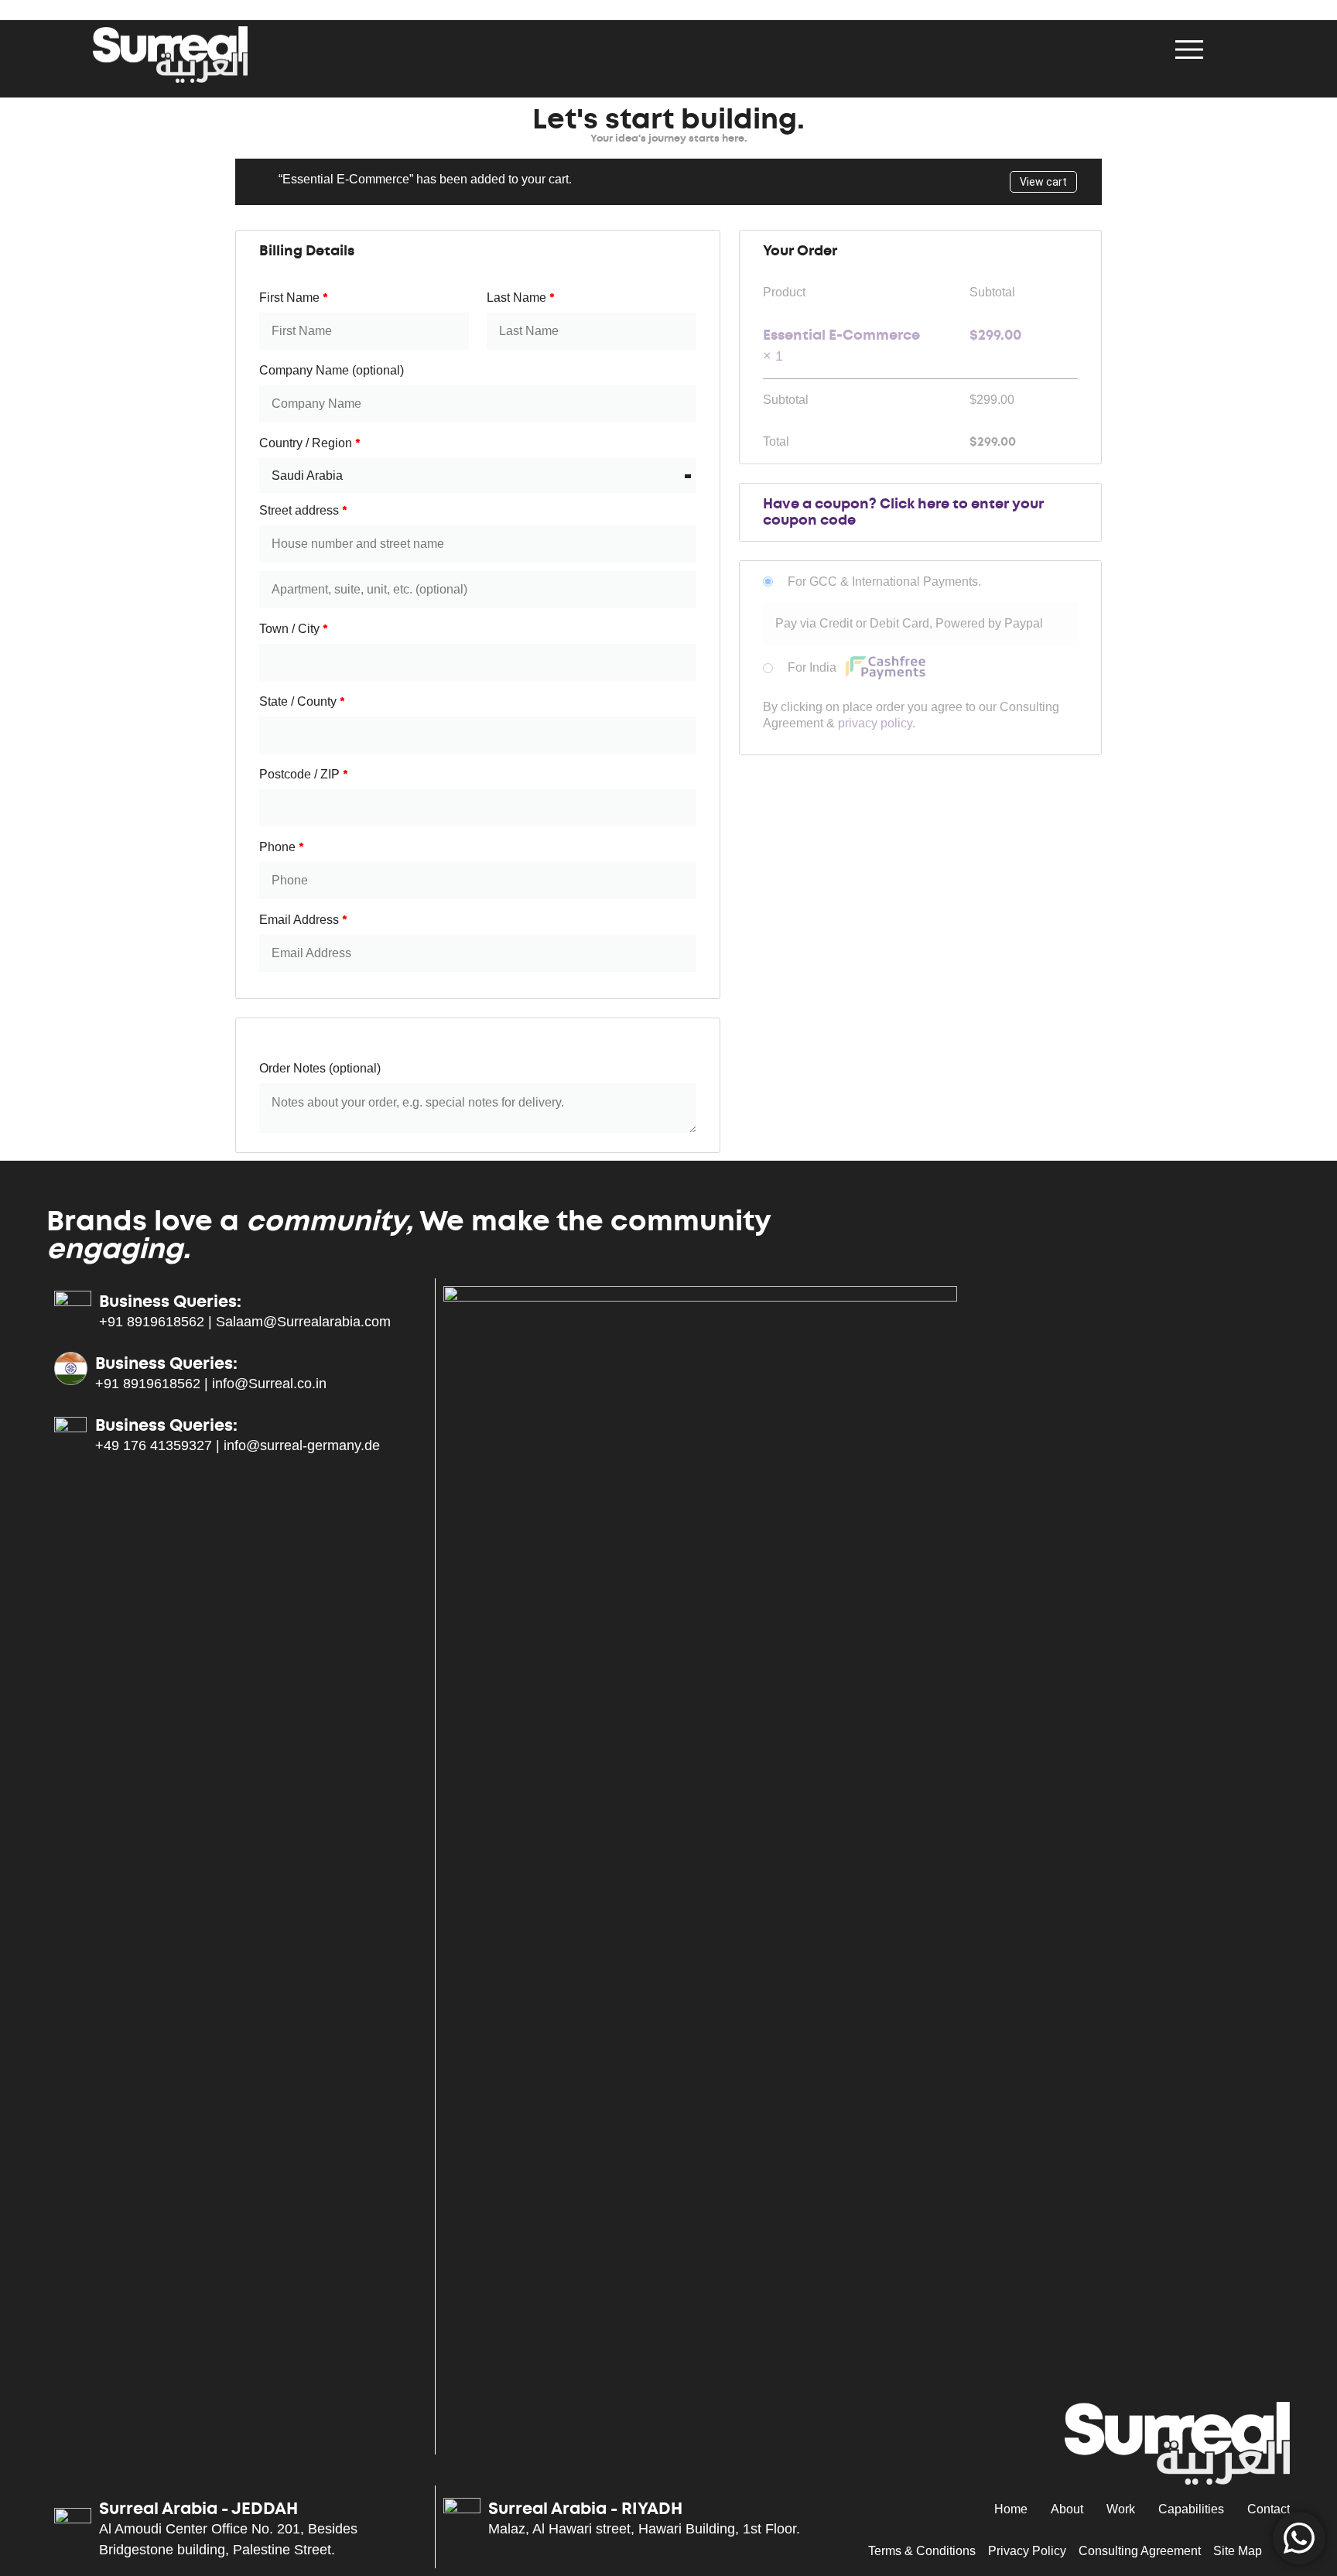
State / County (302, 701)
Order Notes (320, 1068)
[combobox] (478, 476)
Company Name (332, 370)
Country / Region (310, 443)
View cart (1043, 182)
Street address (303, 510)
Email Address (303, 920)
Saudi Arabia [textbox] (307, 476)
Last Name (521, 298)
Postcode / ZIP (304, 774)
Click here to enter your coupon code (903, 512)
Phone (282, 847)
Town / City (294, 629)
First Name (294, 298)
